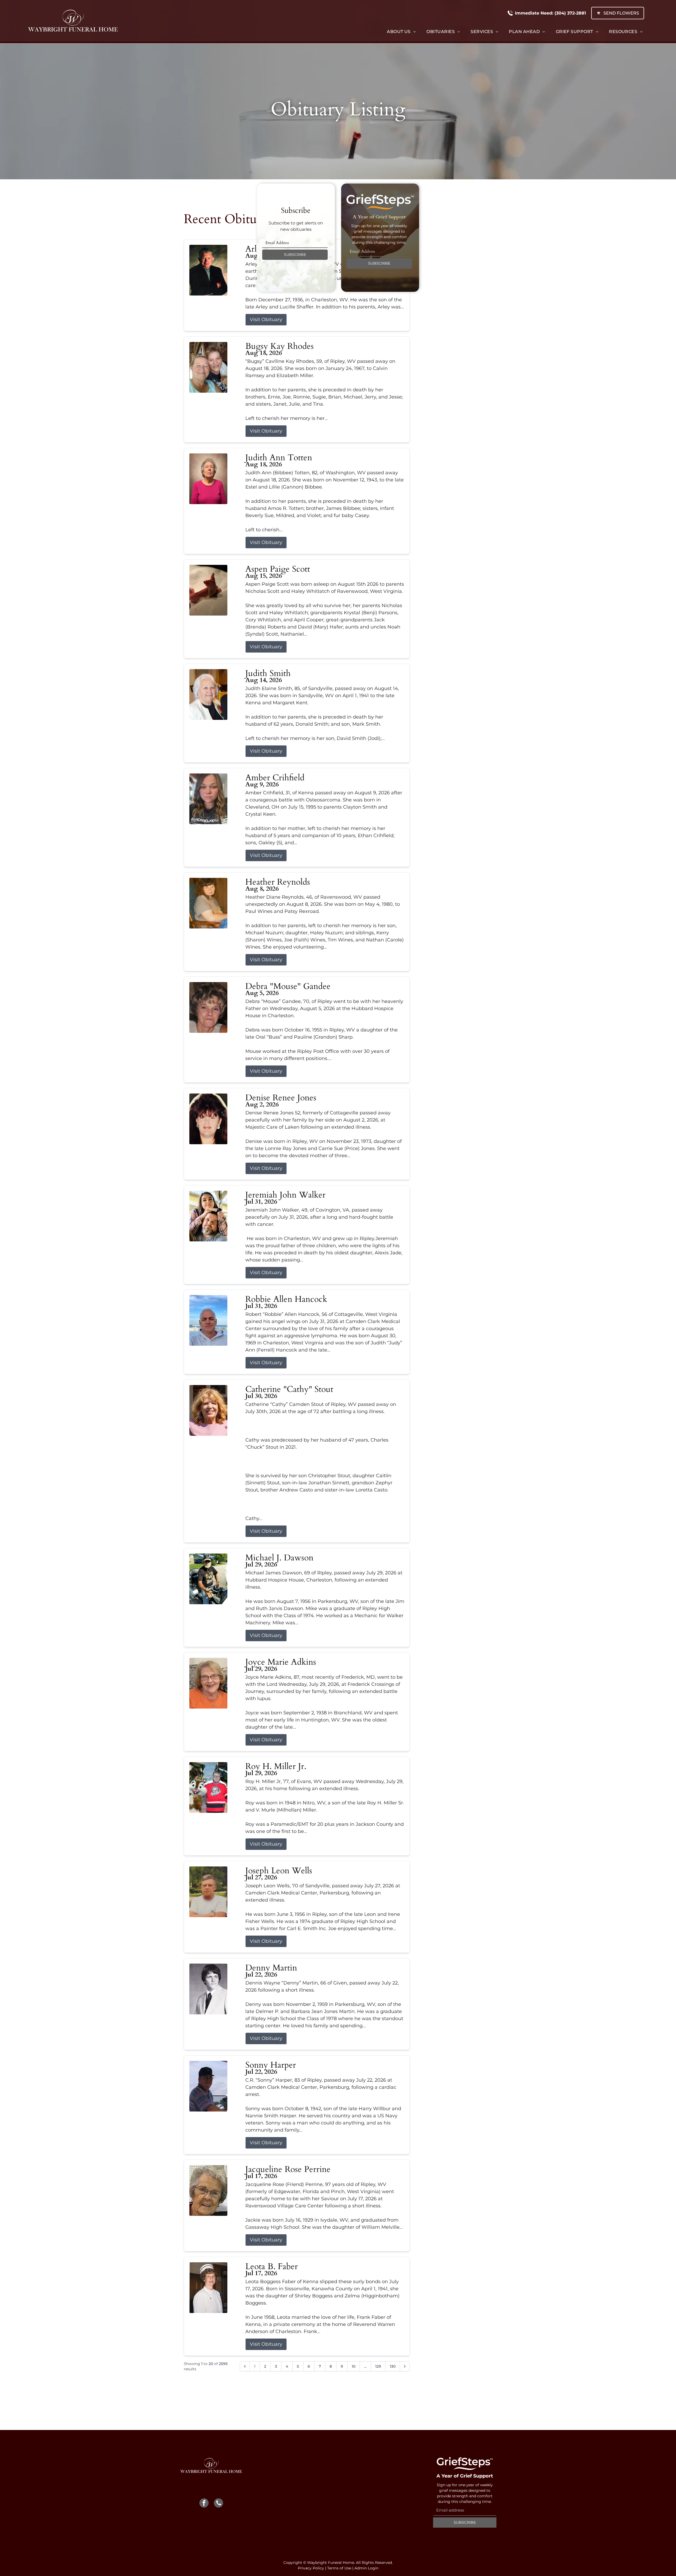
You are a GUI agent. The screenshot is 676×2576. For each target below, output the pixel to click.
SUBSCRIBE (295, 255)
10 (354, 2366)
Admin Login (366, 2568)
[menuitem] (401, 32)
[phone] (219, 2504)
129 (378, 2366)
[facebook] (204, 2504)
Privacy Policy (311, 2568)
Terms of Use (339, 2568)
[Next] (405, 2366)
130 (393, 2366)
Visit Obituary (266, 320)
